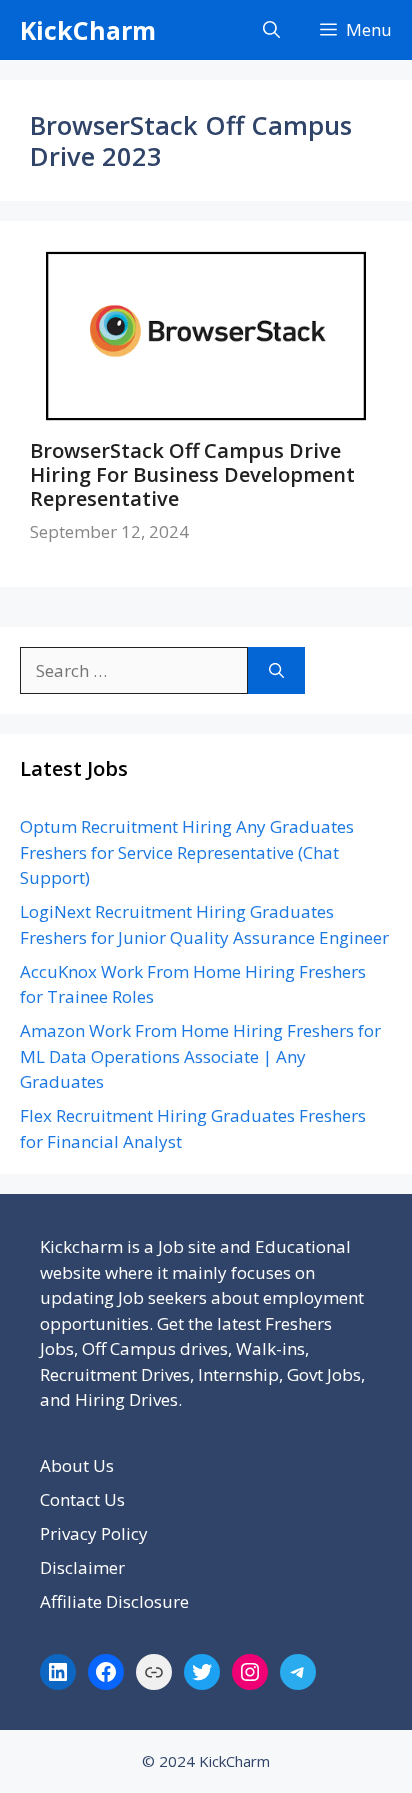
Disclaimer (82, 1567)
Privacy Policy (94, 1533)
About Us (77, 1465)
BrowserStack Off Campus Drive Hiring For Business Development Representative (192, 474)
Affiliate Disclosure (114, 1601)
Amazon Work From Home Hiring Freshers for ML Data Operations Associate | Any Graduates (200, 1056)
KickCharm (88, 30)
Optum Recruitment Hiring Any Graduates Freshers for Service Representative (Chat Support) (187, 852)
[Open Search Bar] (271, 30)
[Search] (276, 671)
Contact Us (82, 1499)
